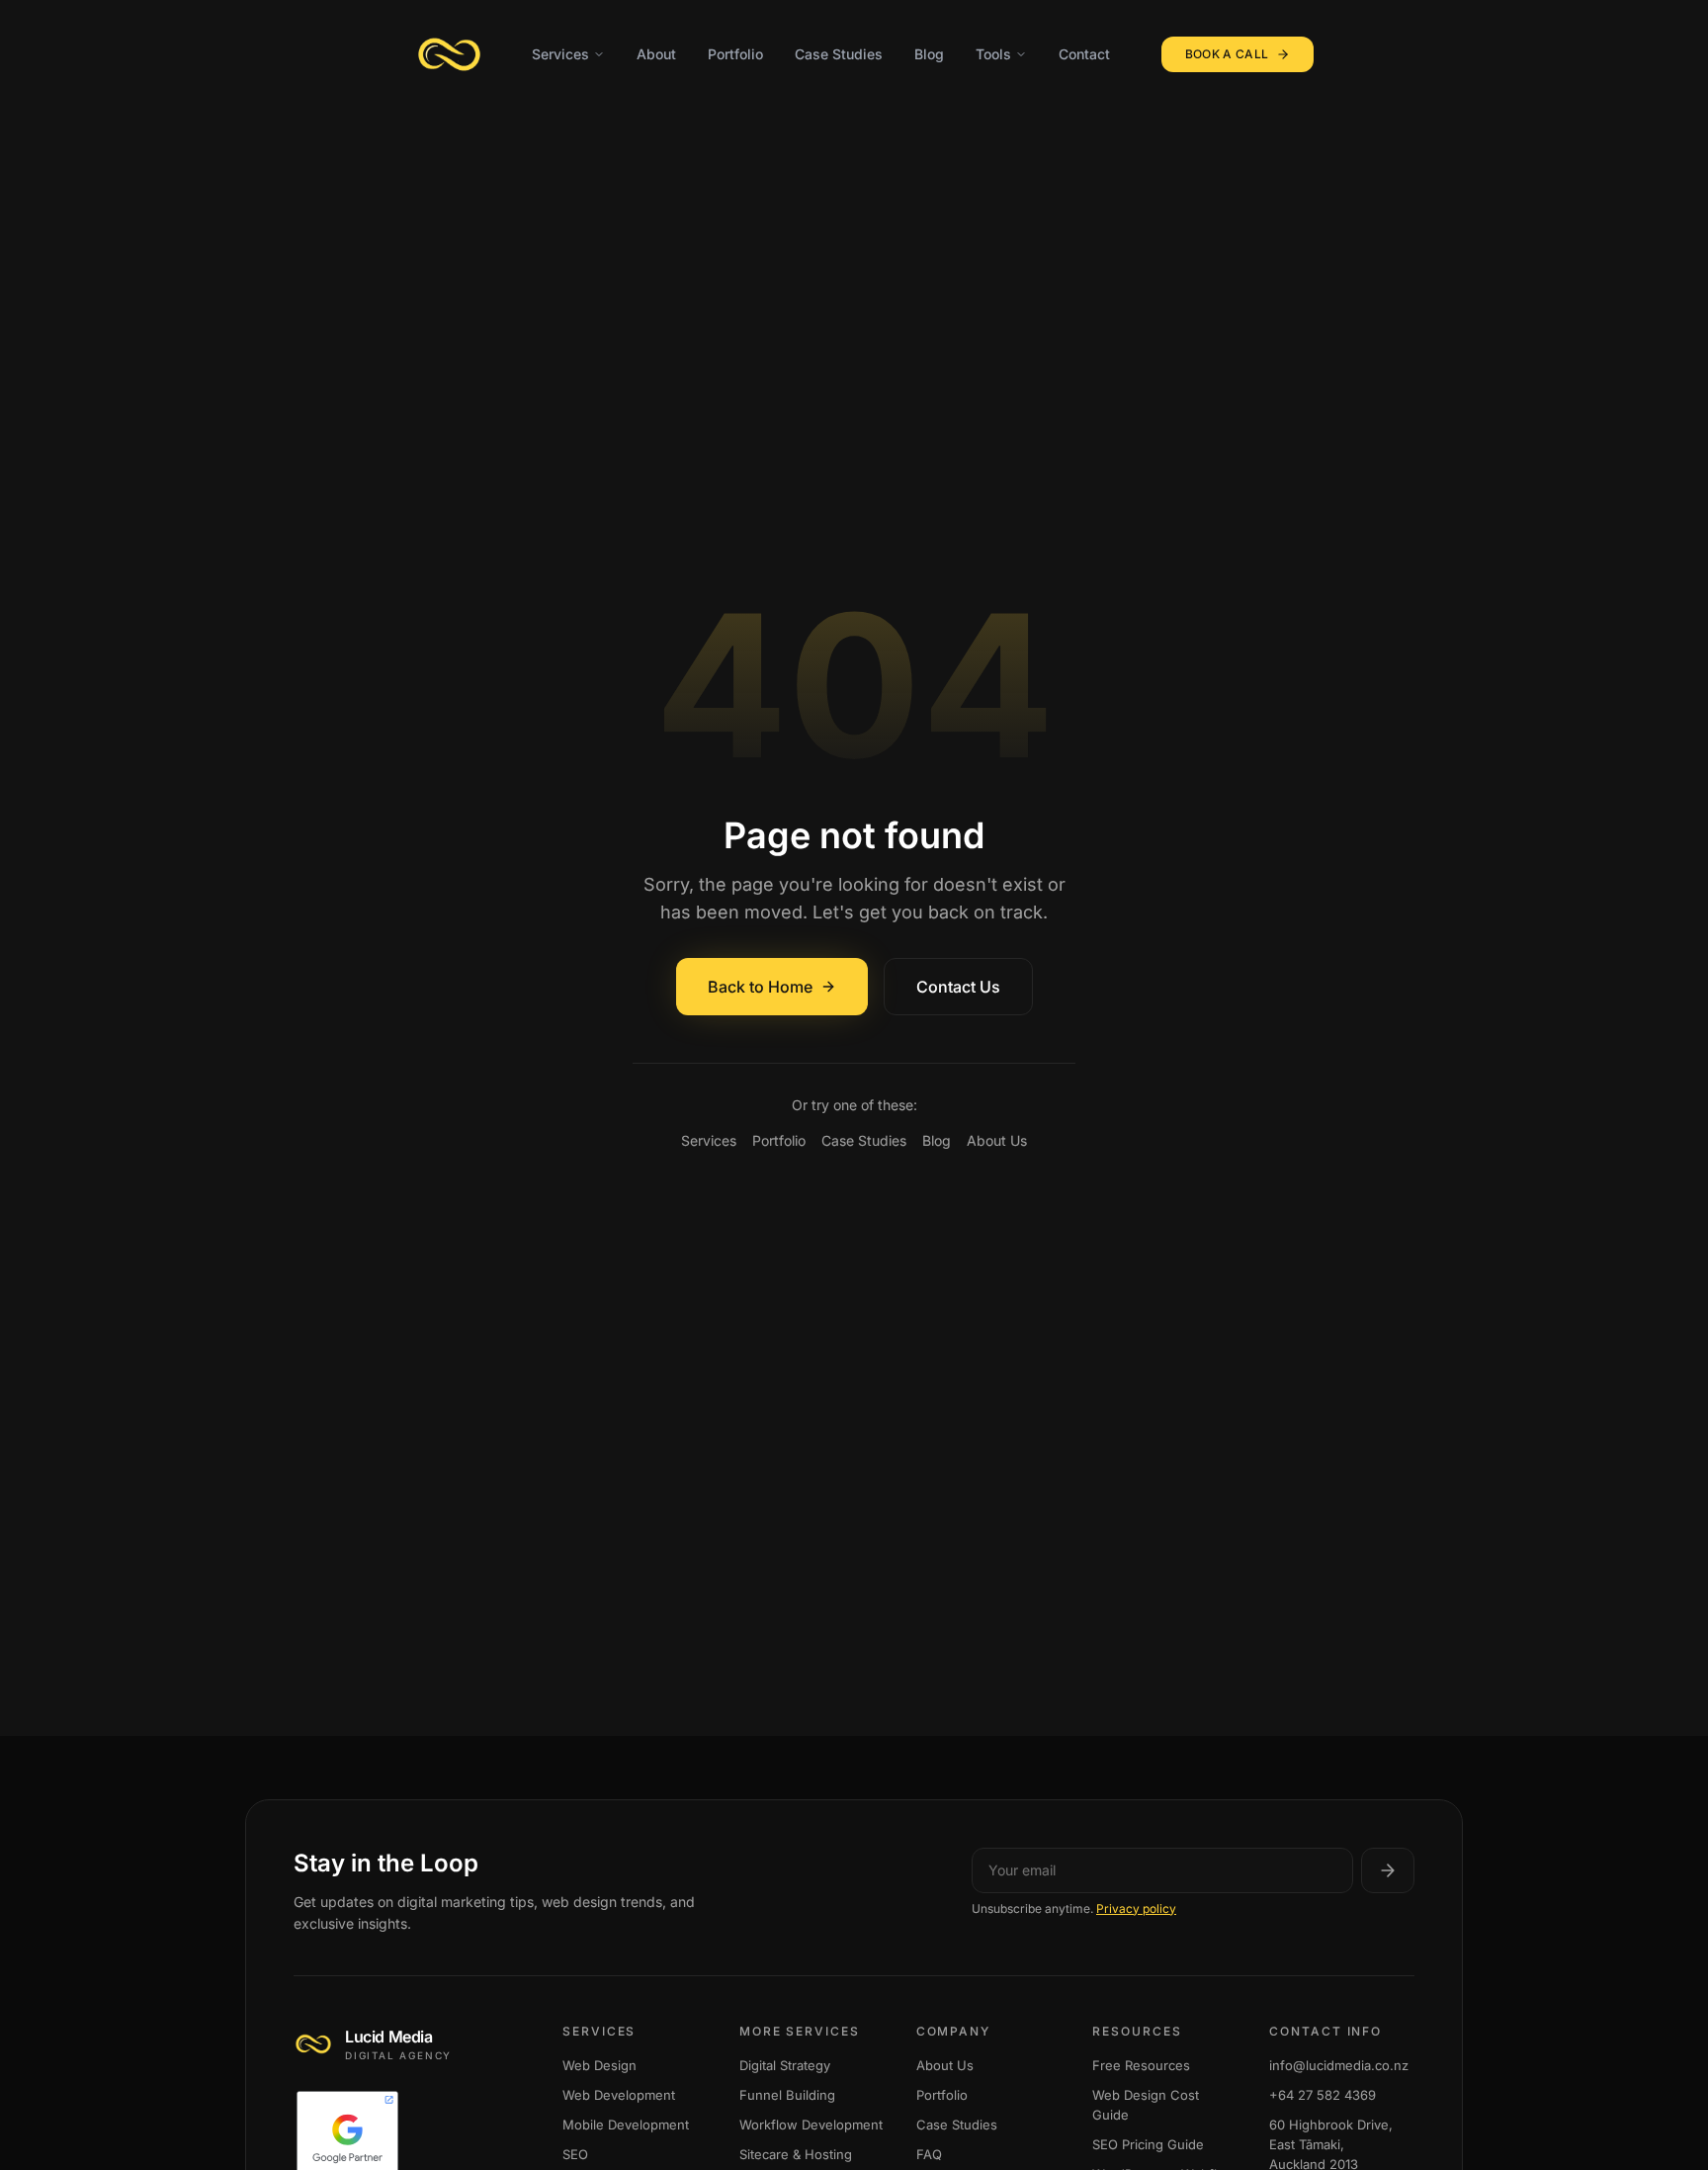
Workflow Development (811, 2126)
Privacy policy (1136, 1909)
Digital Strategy (785, 2066)
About (656, 54)
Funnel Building (787, 2096)
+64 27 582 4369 (1323, 2096)
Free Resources (1141, 2066)
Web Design (599, 2066)
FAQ (929, 2155)
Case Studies (839, 54)
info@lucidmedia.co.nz (1339, 2066)
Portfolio (735, 54)
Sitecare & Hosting (796, 2155)
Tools (993, 54)
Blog (929, 54)
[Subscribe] (1388, 1870)
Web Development (619, 2096)
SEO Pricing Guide (1148, 2145)
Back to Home (760, 987)
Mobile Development (626, 2126)
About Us (997, 1140)
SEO (575, 2155)
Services (560, 54)
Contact (1084, 54)
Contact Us (958, 987)
